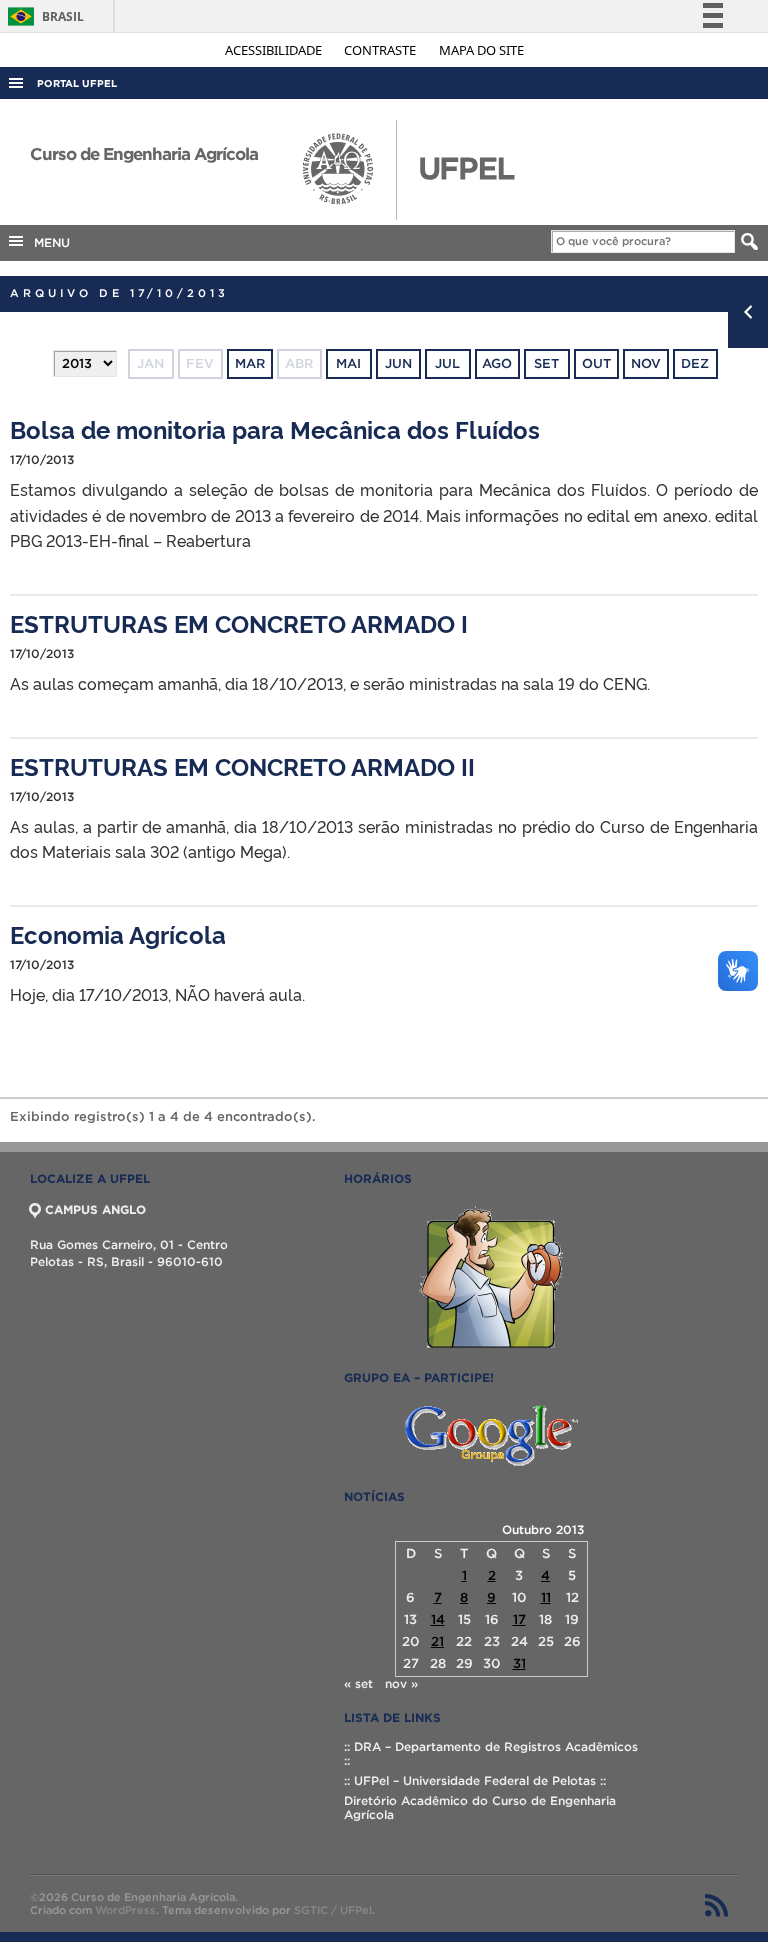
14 (438, 1619)
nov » (401, 1683)
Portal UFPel (77, 83)
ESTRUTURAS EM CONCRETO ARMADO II (242, 765)
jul (447, 363)
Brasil (42, 16)
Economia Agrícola (118, 933)
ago (497, 363)
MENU (48, 242)
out (596, 363)
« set (358, 1683)
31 (519, 1663)
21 (437, 1641)
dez (695, 363)
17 (519, 1619)
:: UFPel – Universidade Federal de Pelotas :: (475, 1780)
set (546, 363)
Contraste (381, 50)
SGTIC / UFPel (333, 1910)
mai (348, 363)
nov (646, 363)
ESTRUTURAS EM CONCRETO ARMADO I (239, 622)
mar (250, 363)
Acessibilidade (275, 50)
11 (546, 1597)
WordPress (125, 1910)
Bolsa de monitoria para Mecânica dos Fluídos (275, 428)
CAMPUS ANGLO (95, 1209)
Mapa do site (481, 50)
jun (398, 363)
